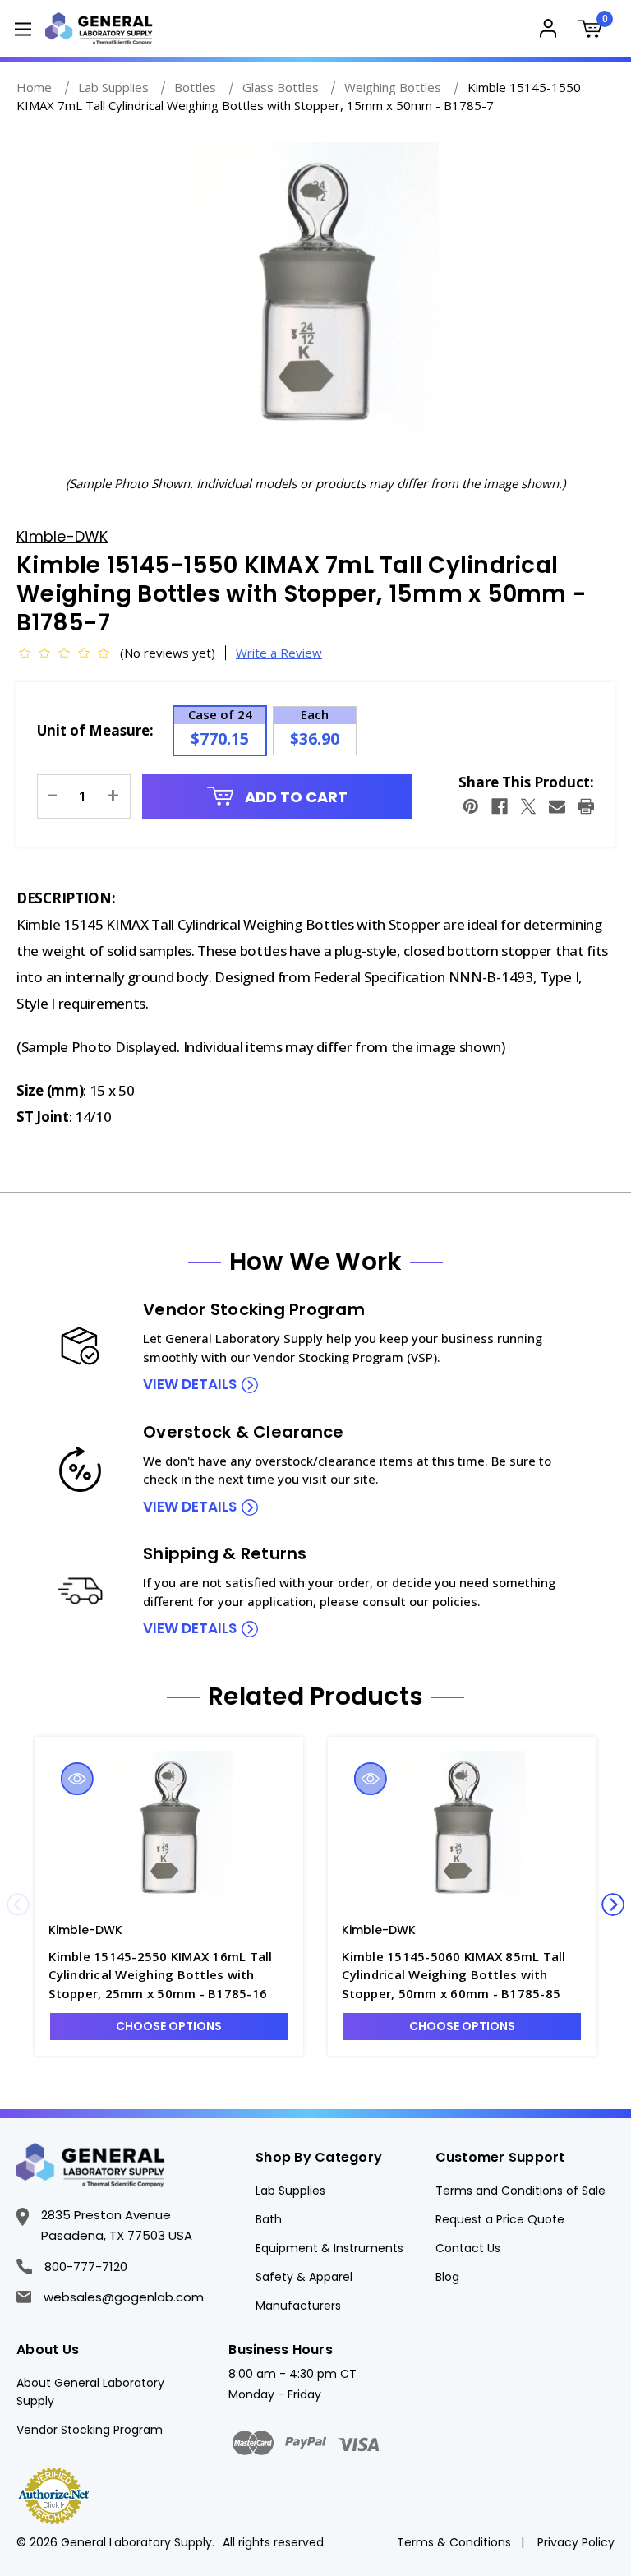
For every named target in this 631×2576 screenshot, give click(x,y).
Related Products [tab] (315, 1697)
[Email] (557, 806)
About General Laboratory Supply (90, 2392)
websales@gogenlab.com (124, 2297)
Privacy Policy (576, 2542)
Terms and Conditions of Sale (520, 2191)
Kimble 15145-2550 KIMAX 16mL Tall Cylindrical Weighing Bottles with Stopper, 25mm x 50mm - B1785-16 (160, 1975)
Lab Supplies (290, 2191)
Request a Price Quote (500, 2219)
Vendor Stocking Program (90, 2430)
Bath (269, 2219)
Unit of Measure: (95, 730)
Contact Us (468, 2248)
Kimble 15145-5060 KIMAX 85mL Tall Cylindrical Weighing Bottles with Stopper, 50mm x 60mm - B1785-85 (454, 1975)
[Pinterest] (471, 806)
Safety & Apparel (304, 2277)
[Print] (586, 806)
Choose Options (169, 2026)
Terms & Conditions (454, 2542)
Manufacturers (298, 2306)
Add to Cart (295, 797)
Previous (18, 1904)
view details (190, 1384)
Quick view (77, 1779)
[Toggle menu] (23, 28)
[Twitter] (528, 806)
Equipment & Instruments (329, 2248)
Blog (447, 2277)
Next (613, 1904)
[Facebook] (500, 806)
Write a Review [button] (279, 653)
